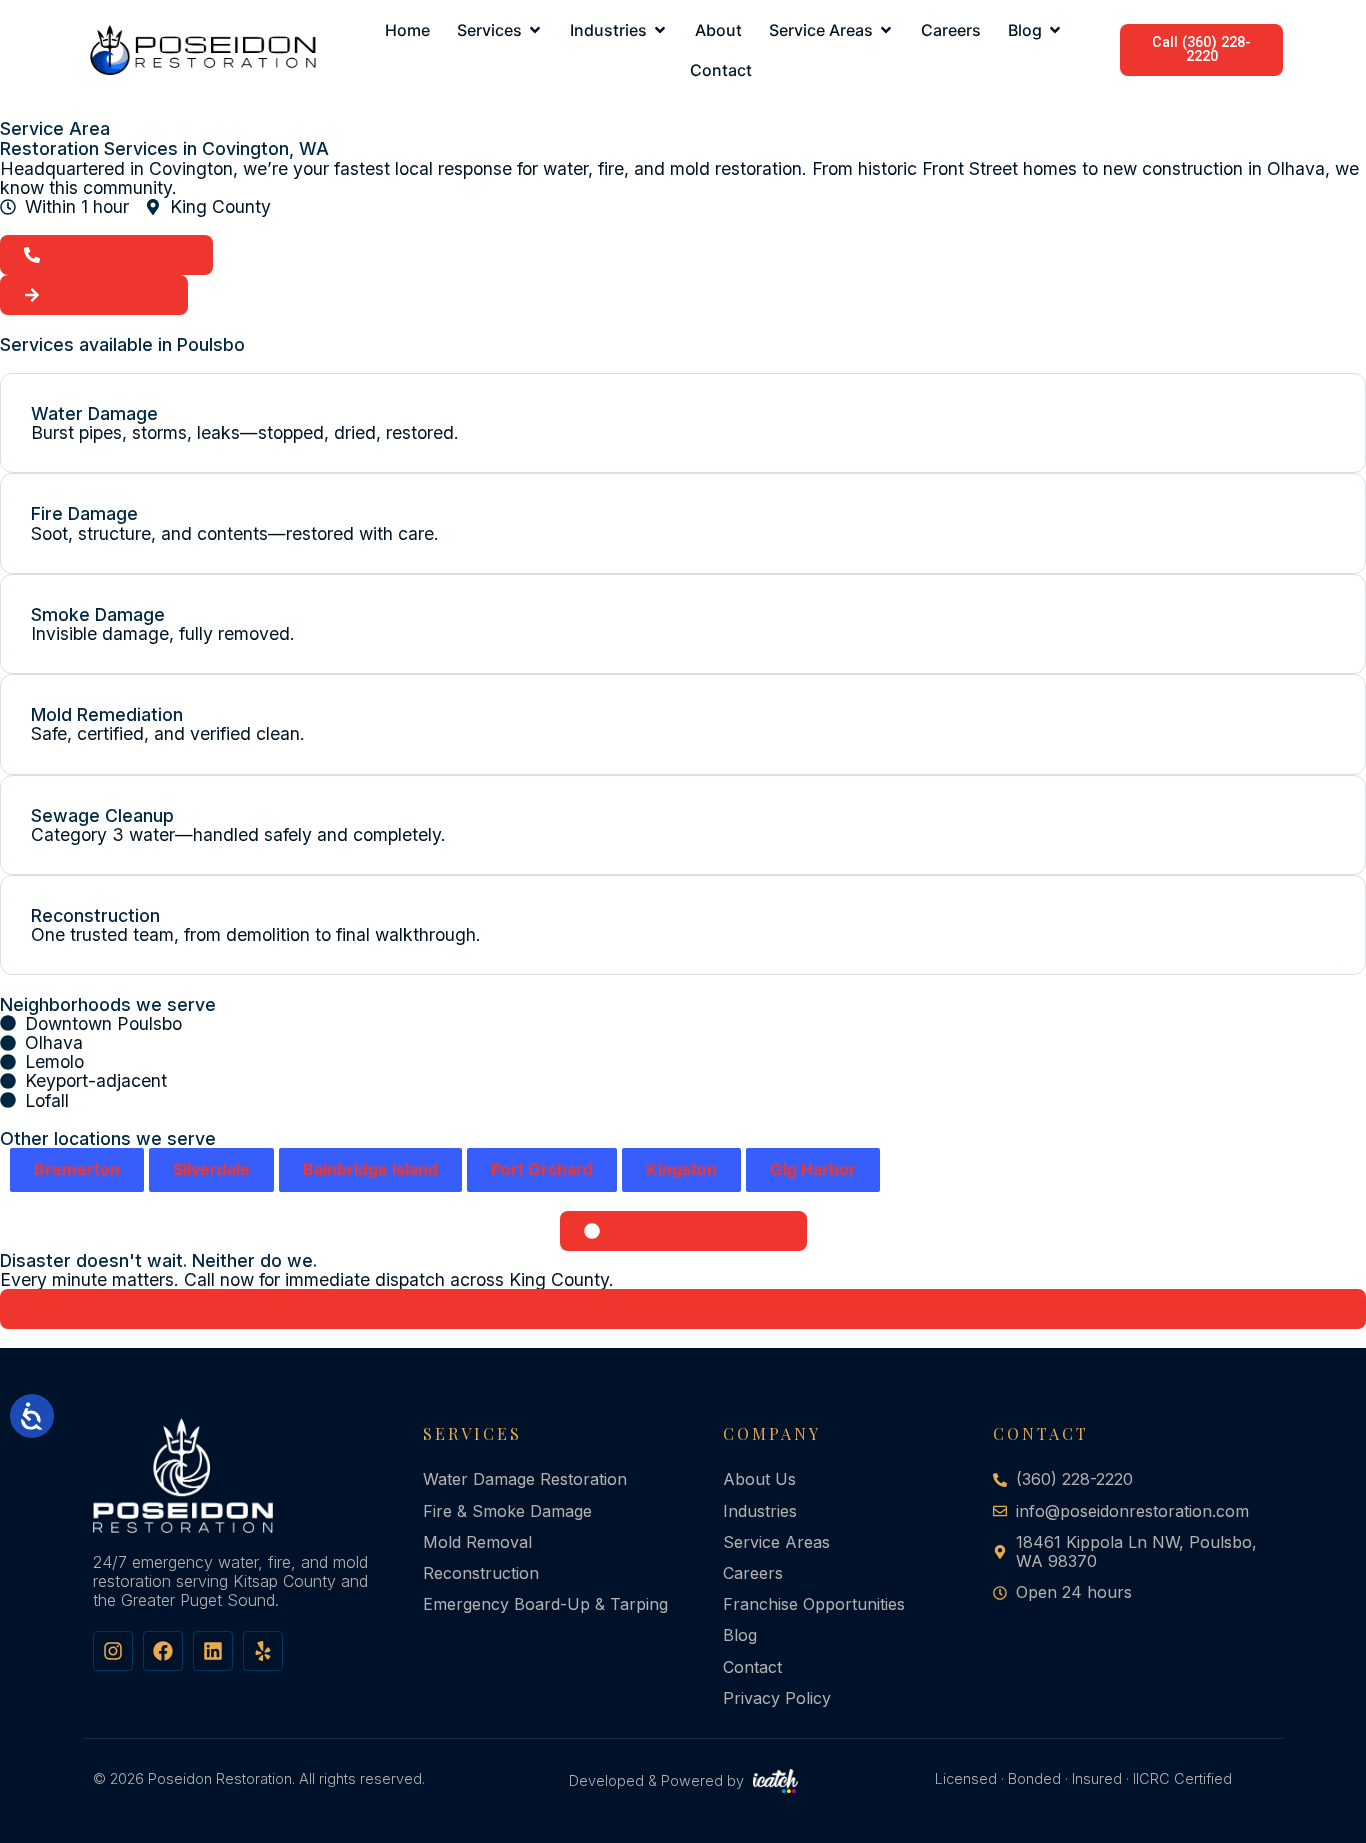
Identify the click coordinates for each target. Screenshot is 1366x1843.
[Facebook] (163, 1651)
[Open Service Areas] (886, 30)
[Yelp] (263, 1651)
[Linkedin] (213, 1651)
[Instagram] (113, 1651)
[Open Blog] (1055, 30)
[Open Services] (535, 30)
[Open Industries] (660, 30)
